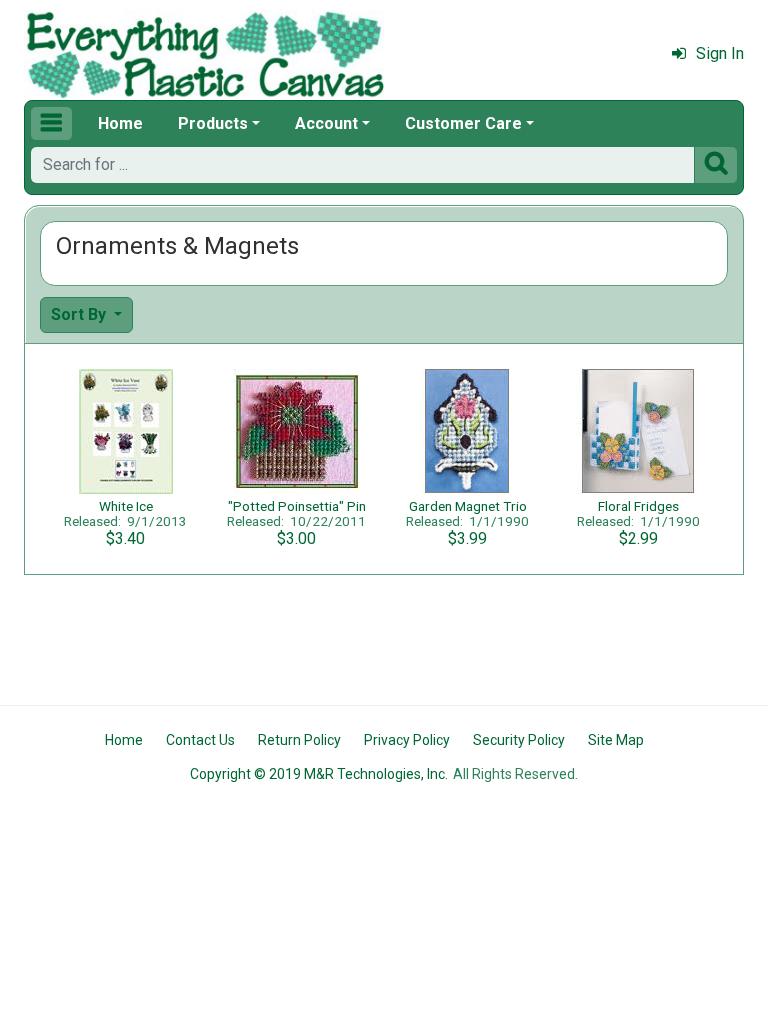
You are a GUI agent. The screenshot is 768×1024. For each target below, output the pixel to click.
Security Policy (519, 740)
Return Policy (299, 740)
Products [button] (213, 123)
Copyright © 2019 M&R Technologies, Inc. (319, 774)
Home (120, 123)
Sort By (80, 314)
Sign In (720, 53)
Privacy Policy (407, 740)
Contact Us (200, 740)
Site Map (616, 740)
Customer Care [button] (463, 123)
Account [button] (326, 123)
